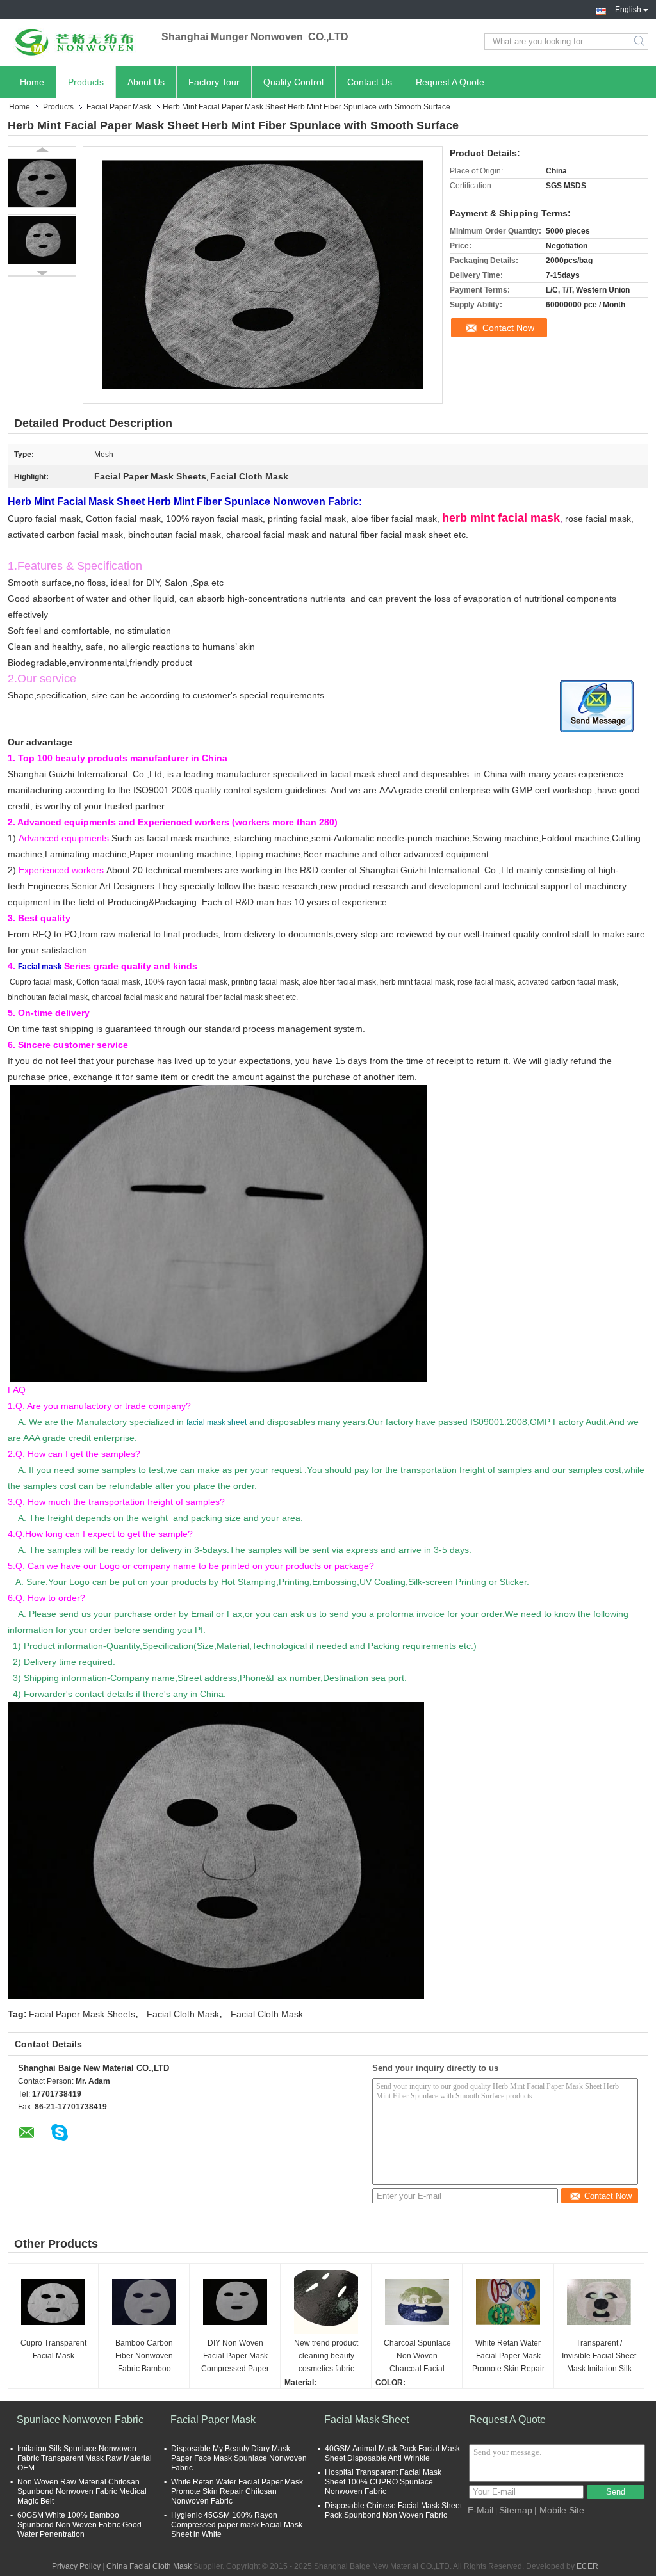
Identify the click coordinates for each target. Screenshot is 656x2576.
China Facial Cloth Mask (149, 2566)
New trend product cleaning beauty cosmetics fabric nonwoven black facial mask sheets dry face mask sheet (326, 2357)
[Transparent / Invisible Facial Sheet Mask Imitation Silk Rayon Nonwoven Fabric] (599, 2302)
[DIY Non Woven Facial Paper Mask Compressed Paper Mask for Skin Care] (235, 2302)
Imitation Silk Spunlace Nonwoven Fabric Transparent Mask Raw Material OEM (85, 2458)
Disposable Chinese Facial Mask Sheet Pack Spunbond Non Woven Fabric (393, 2510)
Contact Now (508, 328)
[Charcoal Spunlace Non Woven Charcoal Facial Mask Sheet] (417, 2302)
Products (86, 82)
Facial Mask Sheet (366, 2419)
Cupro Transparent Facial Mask (53, 2349)
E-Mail (480, 2510)
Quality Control (293, 82)
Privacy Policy (76, 2566)
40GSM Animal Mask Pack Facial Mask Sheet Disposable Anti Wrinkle (392, 2453)
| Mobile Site (559, 2510)
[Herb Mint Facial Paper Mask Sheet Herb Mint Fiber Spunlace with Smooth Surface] (42, 183)
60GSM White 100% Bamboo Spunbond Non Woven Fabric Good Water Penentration (79, 2525)
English (628, 8)
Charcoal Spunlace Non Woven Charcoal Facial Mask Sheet (417, 2357)
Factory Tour (214, 82)
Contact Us (370, 82)
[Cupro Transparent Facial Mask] (53, 2302)
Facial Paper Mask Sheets (82, 2014)
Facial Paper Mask (119, 107)
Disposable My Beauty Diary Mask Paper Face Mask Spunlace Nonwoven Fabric (239, 2458)
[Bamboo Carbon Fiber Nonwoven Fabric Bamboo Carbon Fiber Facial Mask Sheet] (144, 2302)
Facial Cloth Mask (183, 2014)
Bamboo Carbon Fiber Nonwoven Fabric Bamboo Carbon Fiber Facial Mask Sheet (144, 2357)
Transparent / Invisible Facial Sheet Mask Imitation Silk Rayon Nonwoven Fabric (599, 2357)
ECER (587, 2566)
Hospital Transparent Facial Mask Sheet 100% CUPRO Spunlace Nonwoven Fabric (383, 2482)
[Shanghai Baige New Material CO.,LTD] (78, 42)
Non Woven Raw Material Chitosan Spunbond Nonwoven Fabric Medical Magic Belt (82, 2491)
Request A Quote (450, 82)
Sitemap (516, 2510)
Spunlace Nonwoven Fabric (80, 2419)
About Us (146, 82)
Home (32, 82)
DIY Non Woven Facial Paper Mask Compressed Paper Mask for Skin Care (235, 2357)
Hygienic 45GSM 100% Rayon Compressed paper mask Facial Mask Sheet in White (237, 2525)
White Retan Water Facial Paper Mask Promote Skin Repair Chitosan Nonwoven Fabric (508, 2357)
